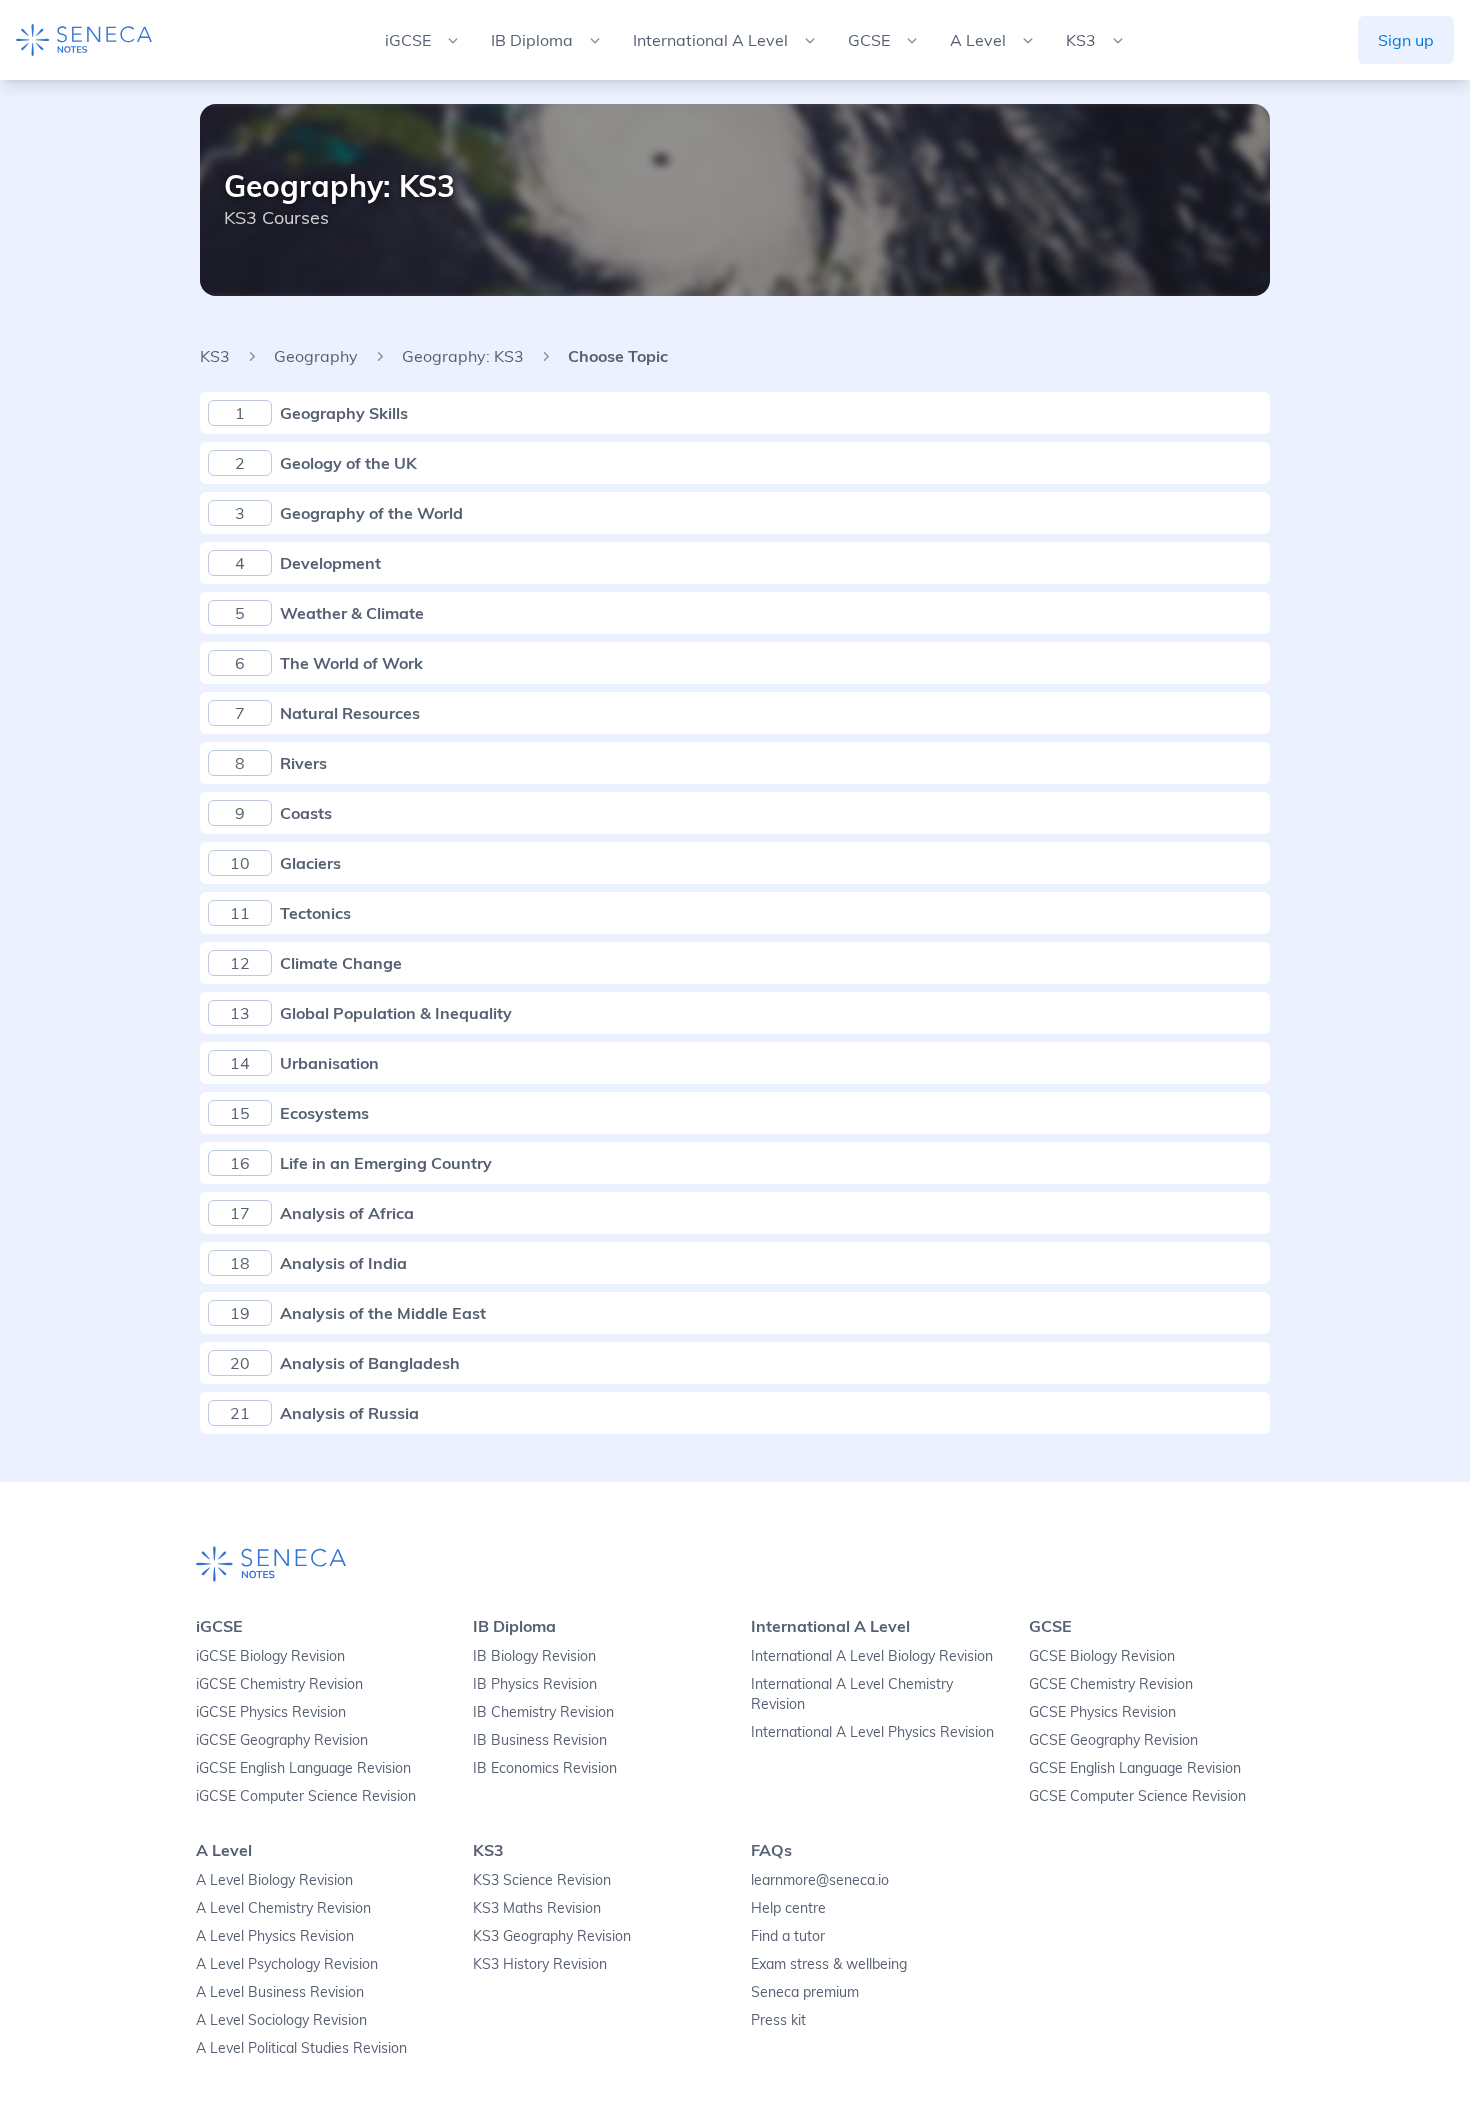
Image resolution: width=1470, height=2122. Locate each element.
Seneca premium (805, 1992)
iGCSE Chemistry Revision (279, 1684)
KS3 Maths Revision (537, 1908)
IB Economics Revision (545, 1768)
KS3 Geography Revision (552, 1936)
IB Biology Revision (534, 1656)
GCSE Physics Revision (1102, 1712)
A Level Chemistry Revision (283, 1908)
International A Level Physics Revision (872, 1732)
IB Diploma (514, 1626)
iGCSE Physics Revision (271, 1712)
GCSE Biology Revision (1102, 1656)
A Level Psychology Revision (287, 1964)
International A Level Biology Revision (872, 1656)
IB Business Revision (540, 1740)
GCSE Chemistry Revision (1111, 1684)
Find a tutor (788, 1936)
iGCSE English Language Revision (303, 1768)
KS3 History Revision (540, 1964)
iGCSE (219, 1626)
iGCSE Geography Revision (282, 1740)
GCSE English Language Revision (1135, 1768)
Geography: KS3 (463, 356)
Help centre (788, 1908)
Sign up (1406, 40)
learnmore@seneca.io (820, 1880)
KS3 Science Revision (542, 1880)
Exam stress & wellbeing (829, 1964)
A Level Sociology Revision (281, 2020)
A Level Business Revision (280, 1992)
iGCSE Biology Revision (270, 1656)
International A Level (830, 1626)
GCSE (1050, 1626)
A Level (224, 1850)
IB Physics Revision (535, 1684)
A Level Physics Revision (275, 1936)
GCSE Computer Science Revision (1137, 1796)
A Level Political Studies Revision (301, 2048)
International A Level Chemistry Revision (852, 1694)
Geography (316, 356)
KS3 (215, 356)
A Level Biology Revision (274, 1880)
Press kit (778, 2020)
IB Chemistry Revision (543, 1712)
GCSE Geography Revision (1113, 1740)
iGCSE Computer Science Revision (306, 1796)
